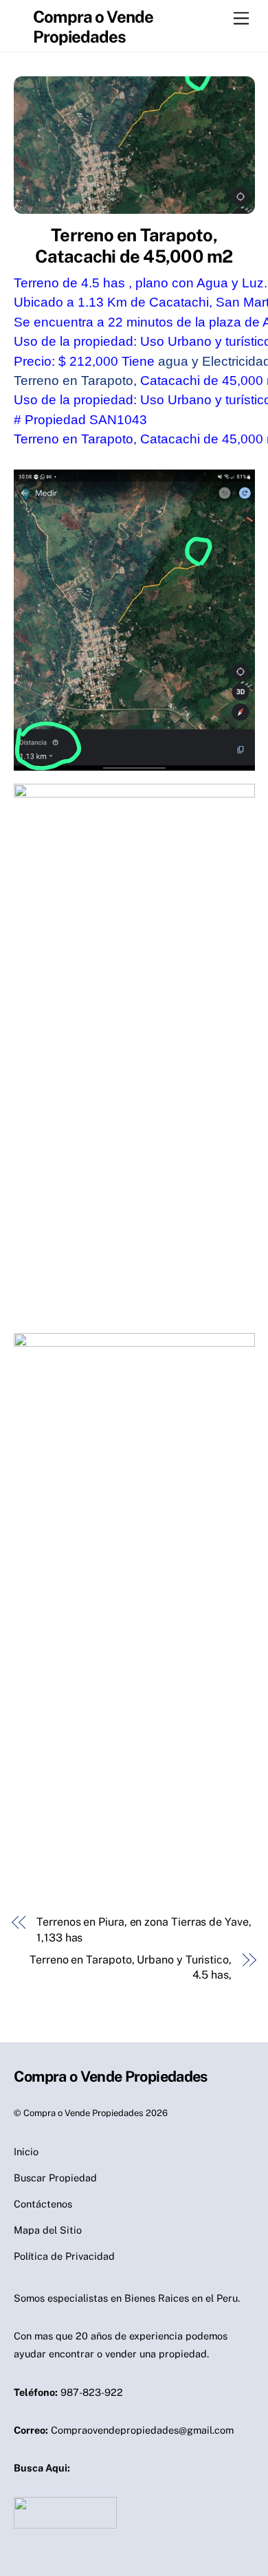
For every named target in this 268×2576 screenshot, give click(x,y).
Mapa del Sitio (48, 2230)
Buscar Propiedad (55, 2178)
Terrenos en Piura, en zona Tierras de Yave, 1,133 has (144, 1929)
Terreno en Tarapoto (74, 381)
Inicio (26, 2151)
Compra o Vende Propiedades (83, 2113)
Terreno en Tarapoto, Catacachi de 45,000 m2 (134, 246)
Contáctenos (43, 2204)
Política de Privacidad (64, 2256)
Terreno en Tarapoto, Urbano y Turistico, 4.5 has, (131, 1967)
